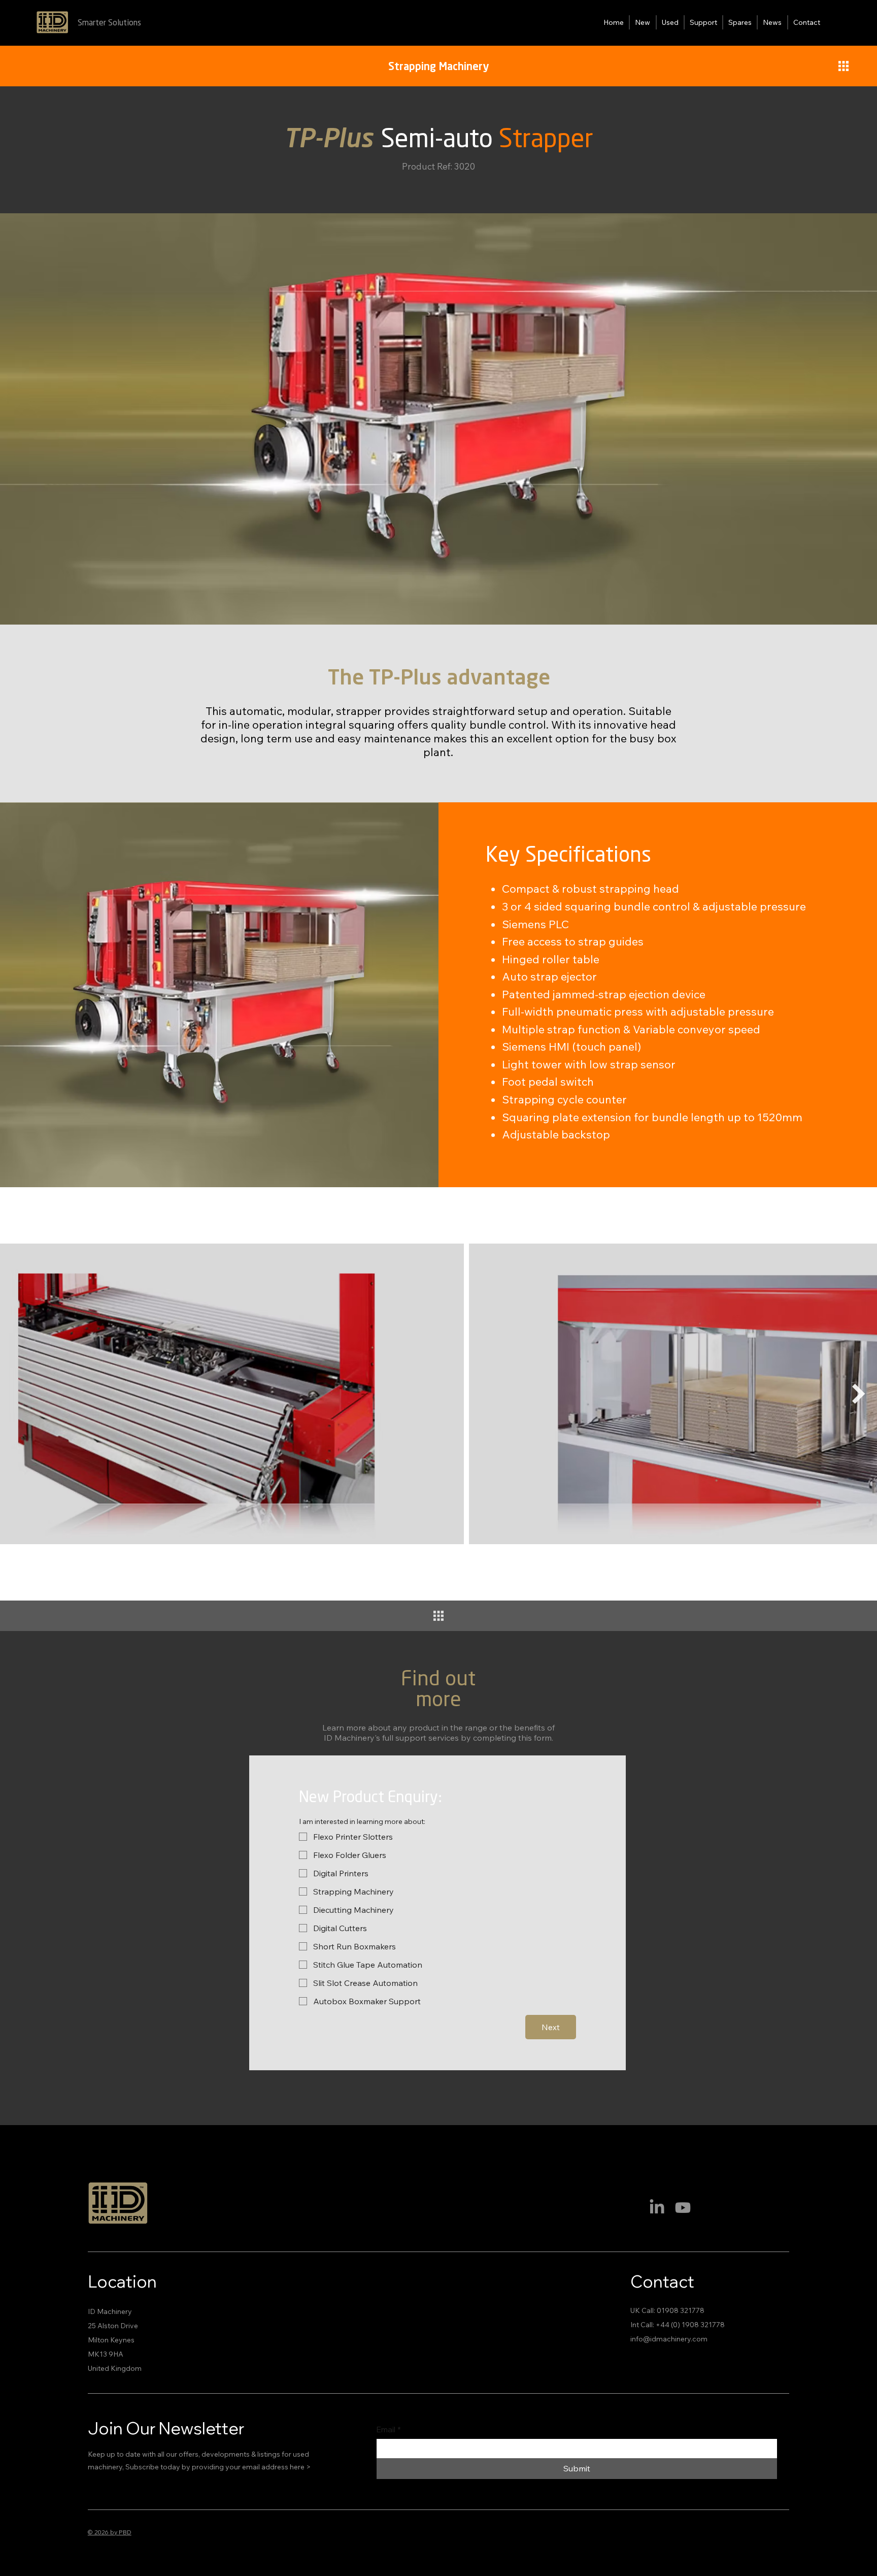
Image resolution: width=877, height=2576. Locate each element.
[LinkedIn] (657, 2208)
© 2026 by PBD (110, 2532)
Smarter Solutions (109, 23)
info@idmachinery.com (669, 2339)
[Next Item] (859, 1394)
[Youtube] (683, 2208)
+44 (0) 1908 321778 (690, 2325)
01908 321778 (681, 2310)
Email (389, 2430)
